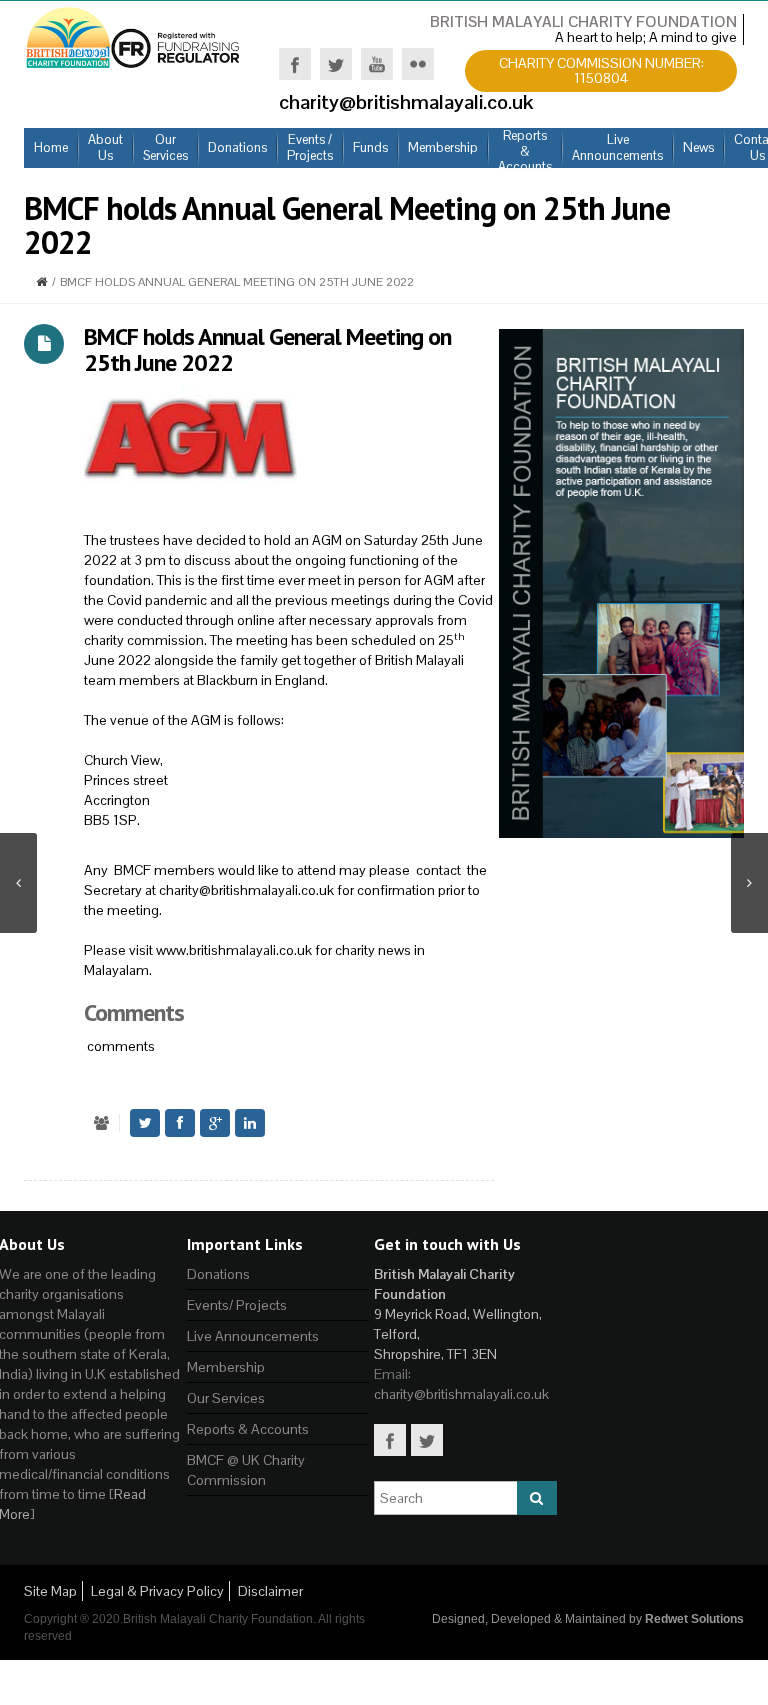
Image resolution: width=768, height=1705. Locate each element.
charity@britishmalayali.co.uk (246, 890)
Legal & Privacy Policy (157, 1591)
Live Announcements (253, 1336)
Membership (226, 1367)
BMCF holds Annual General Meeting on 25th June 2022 (267, 349)
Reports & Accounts (248, 1429)
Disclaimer (270, 1591)
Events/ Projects (237, 1305)
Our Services (226, 1398)
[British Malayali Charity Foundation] (134, 36)
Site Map (50, 1591)
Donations (218, 1274)
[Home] (41, 282)
